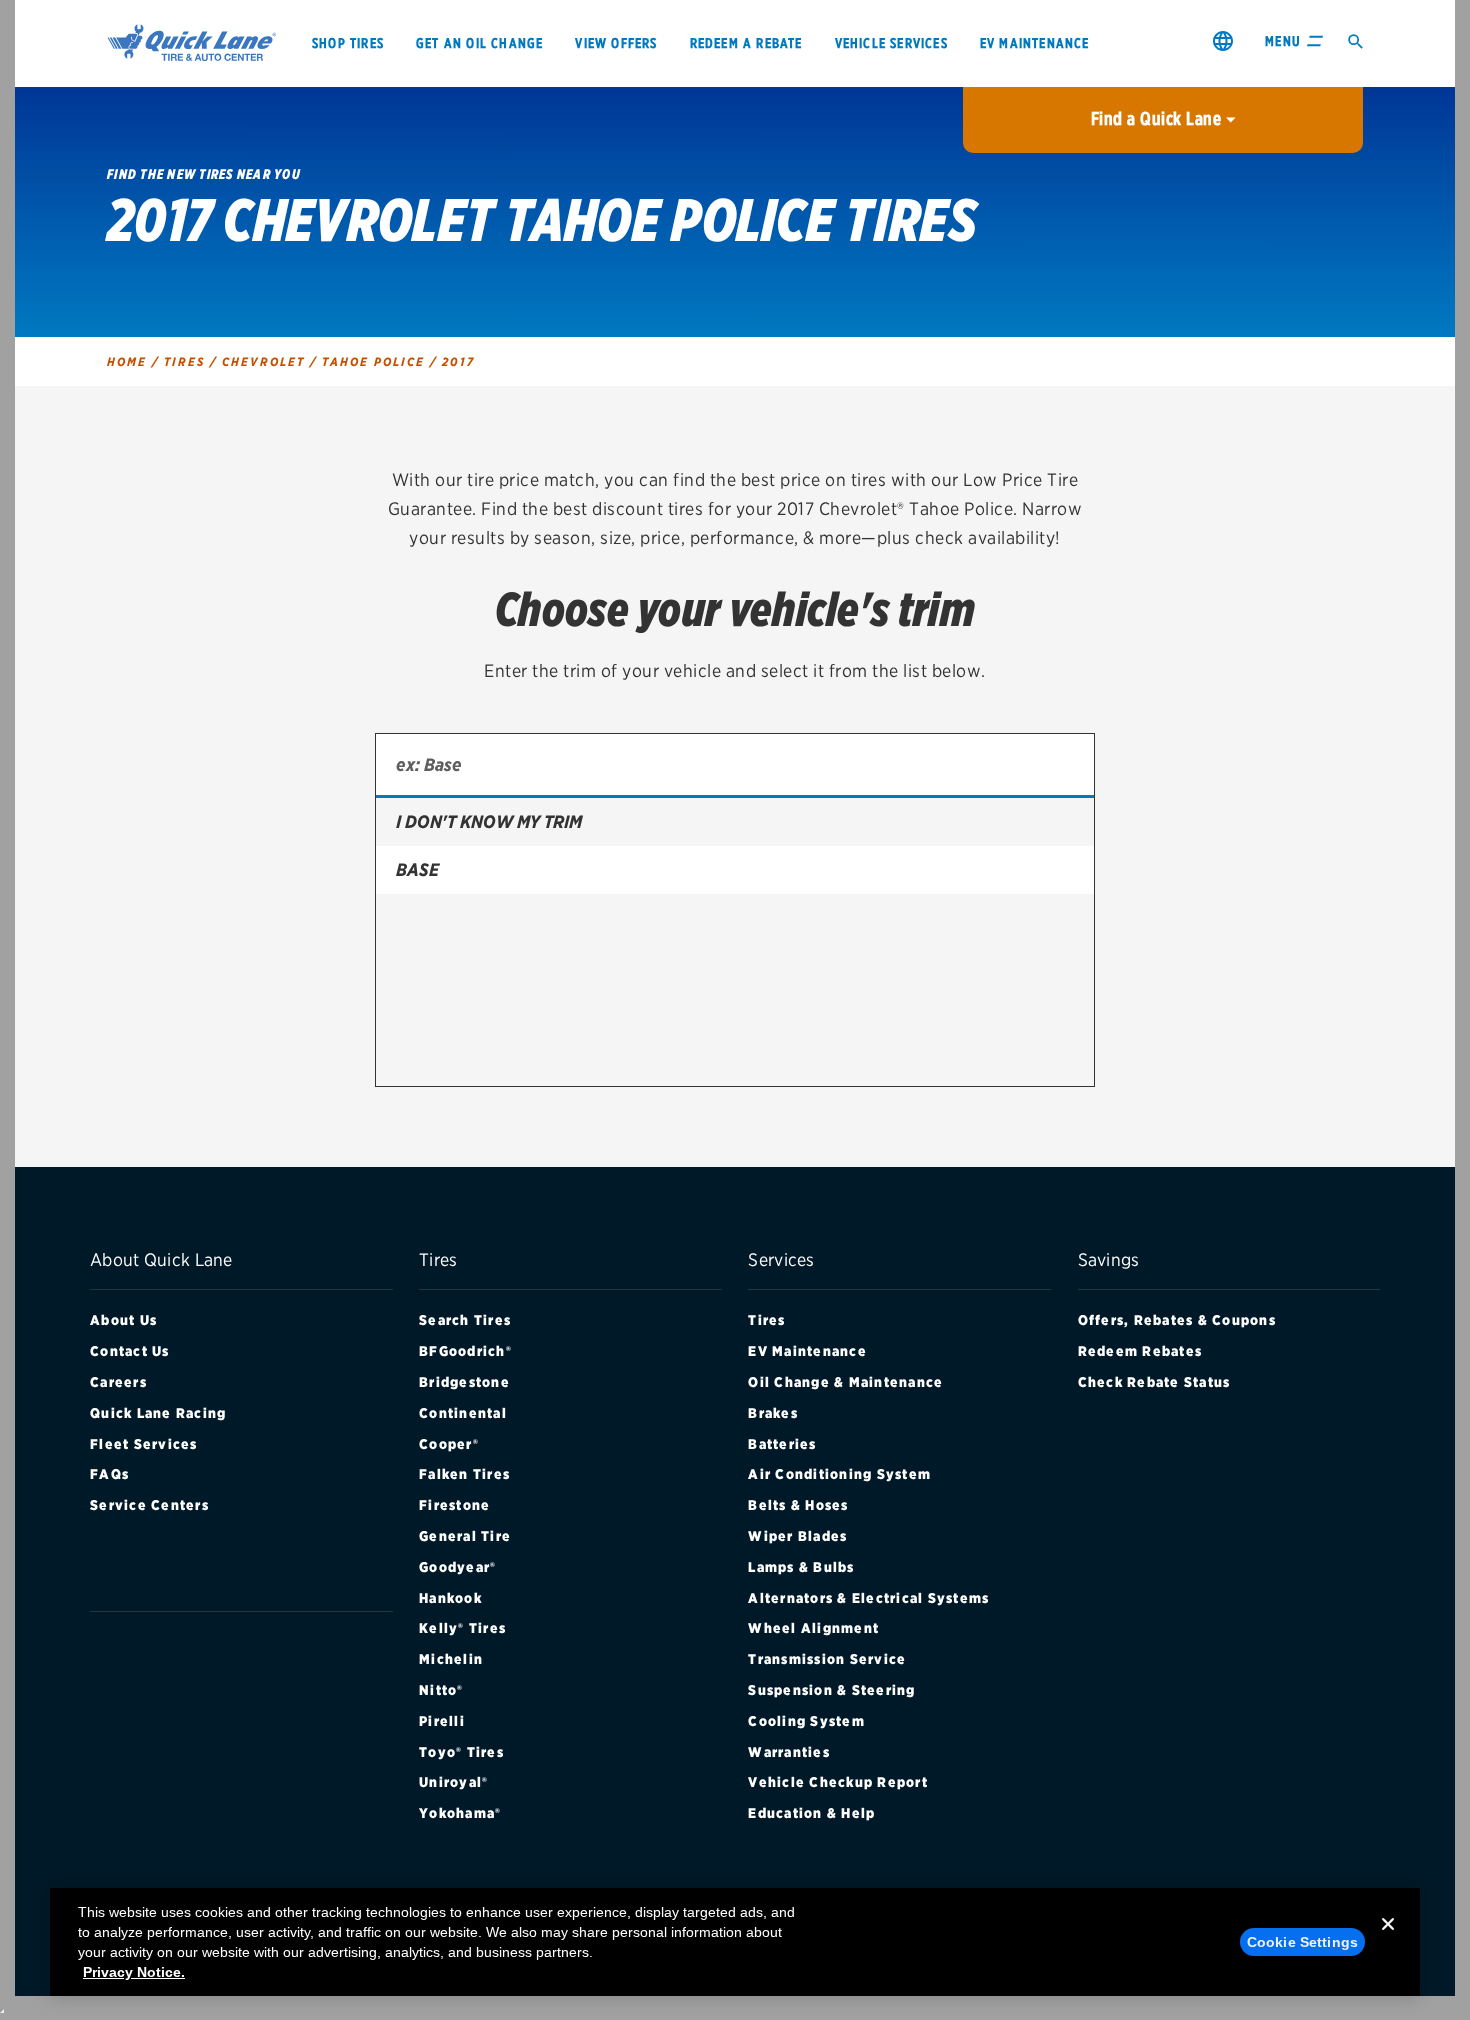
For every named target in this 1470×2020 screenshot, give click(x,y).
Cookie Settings (1302, 1942)
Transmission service (827, 1659)
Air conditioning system (839, 1474)
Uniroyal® (453, 1782)
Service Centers (149, 1505)
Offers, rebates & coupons (1177, 1320)
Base (417, 869)
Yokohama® (460, 1813)
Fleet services (144, 1444)
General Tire (465, 1536)
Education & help (811, 1813)
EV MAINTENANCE (1035, 43)
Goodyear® (457, 1567)
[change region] (1223, 40)
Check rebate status (1154, 1382)
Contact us (130, 1351)
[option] (735, 822)
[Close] (1388, 1940)
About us (123, 1320)
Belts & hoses (798, 1505)
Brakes (773, 1413)
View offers (616, 43)
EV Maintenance (807, 1351)
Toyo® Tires (461, 1752)
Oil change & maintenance (845, 1382)
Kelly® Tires (462, 1628)
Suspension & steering (831, 1690)
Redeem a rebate (746, 43)
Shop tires (348, 43)
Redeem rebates (1140, 1351)
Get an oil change (479, 43)
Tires (766, 1320)
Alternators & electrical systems (868, 1598)
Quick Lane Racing (158, 1413)
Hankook (450, 1598)
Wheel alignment (813, 1628)
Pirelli (442, 1721)
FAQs (109, 1474)
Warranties (789, 1752)
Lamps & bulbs (801, 1567)
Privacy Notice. (134, 1972)
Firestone (454, 1505)
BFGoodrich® (465, 1351)
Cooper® (449, 1444)
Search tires (465, 1320)
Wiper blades (797, 1536)
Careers (118, 1382)
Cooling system (806, 1721)
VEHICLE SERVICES (891, 43)
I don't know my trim (489, 821)
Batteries (782, 1444)
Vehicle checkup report (838, 1782)
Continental (463, 1413)
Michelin (451, 1659)
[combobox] (735, 766)
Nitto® (441, 1690)
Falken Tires (464, 1474)
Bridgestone (464, 1382)
